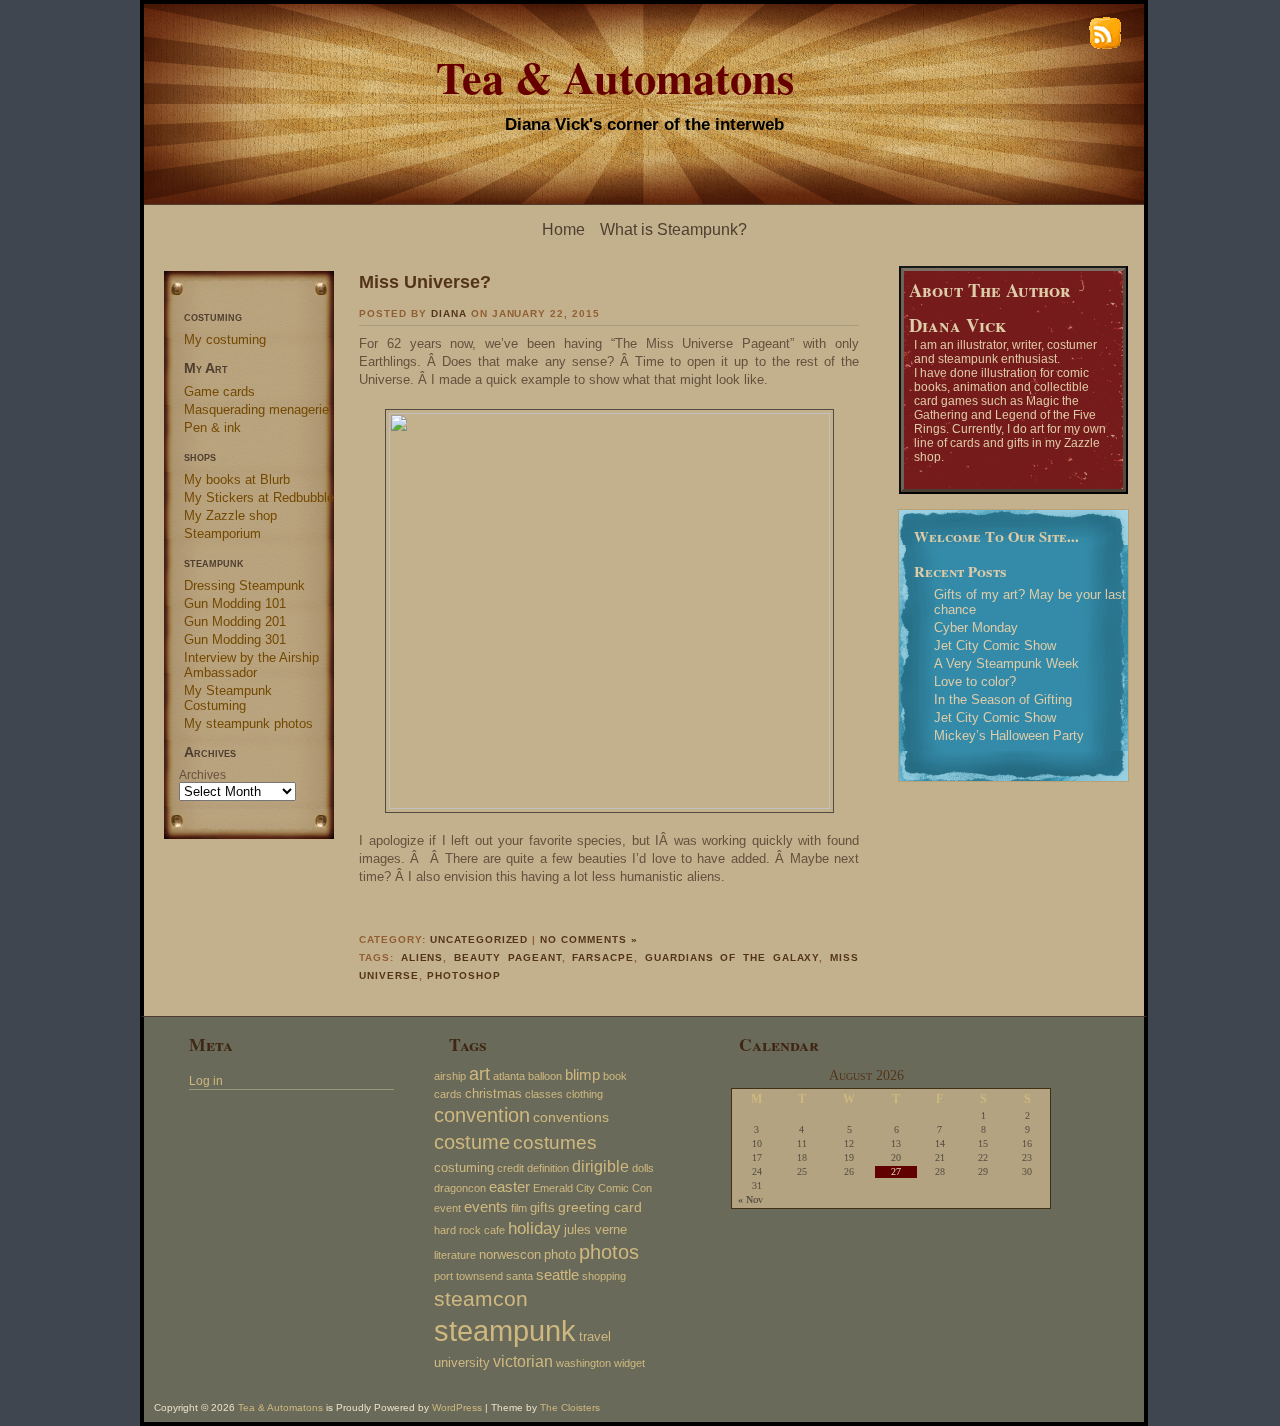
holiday (534, 1228)
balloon (545, 1076)
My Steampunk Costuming (228, 698)
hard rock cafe (469, 1230)
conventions (571, 1117)
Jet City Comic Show (995, 645)
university (462, 1363)
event (447, 1208)
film (519, 1208)
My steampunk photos (248, 723)
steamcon (481, 1298)
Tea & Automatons (615, 76)
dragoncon (460, 1188)
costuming (464, 1168)
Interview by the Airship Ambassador (251, 665)
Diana (449, 313)
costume (472, 1141)
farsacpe (603, 957)
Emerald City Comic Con (592, 1188)
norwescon (510, 1255)
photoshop (464, 975)
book (615, 1076)
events (486, 1206)
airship (450, 1076)
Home (563, 229)
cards (448, 1094)
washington (583, 1363)
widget (629, 1363)
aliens (422, 957)
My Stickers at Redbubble (259, 497)
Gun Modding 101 (235, 603)
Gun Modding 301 (235, 639)
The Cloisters (570, 1407)
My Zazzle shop (230, 515)
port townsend (468, 1276)
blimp (582, 1074)
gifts (542, 1208)
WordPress (457, 1407)
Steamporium (222, 533)
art (479, 1074)
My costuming (225, 339)
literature (455, 1255)
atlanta (509, 1076)
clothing (584, 1094)
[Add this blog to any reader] (1105, 48)
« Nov (750, 1200)
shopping (604, 1276)
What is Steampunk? (673, 229)
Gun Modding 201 (235, 621)
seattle (557, 1274)
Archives (202, 775)
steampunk (505, 1330)
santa (519, 1276)
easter (509, 1186)
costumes (555, 1142)
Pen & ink (212, 427)
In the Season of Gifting (1003, 699)
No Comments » (589, 939)
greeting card (600, 1207)
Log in (206, 1081)
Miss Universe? (425, 281)
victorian (523, 1361)
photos (609, 1252)
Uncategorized (479, 939)
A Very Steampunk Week (1006, 663)
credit (510, 1168)
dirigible (600, 1166)
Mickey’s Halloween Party (1009, 735)
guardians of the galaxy (732, 957)
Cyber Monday (976, 627)
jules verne (595, 1230)
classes (544, 1094)
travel (595, 1337)
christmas (493, 1094)
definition (548, 1168)
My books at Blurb (237, 479)
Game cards (219, 391)
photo (560, 1255)
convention (482, 1114)
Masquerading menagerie (256, 409)
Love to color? (975, 681)
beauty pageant (507, 957)
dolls (643, 1168)
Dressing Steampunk (244, 585)
